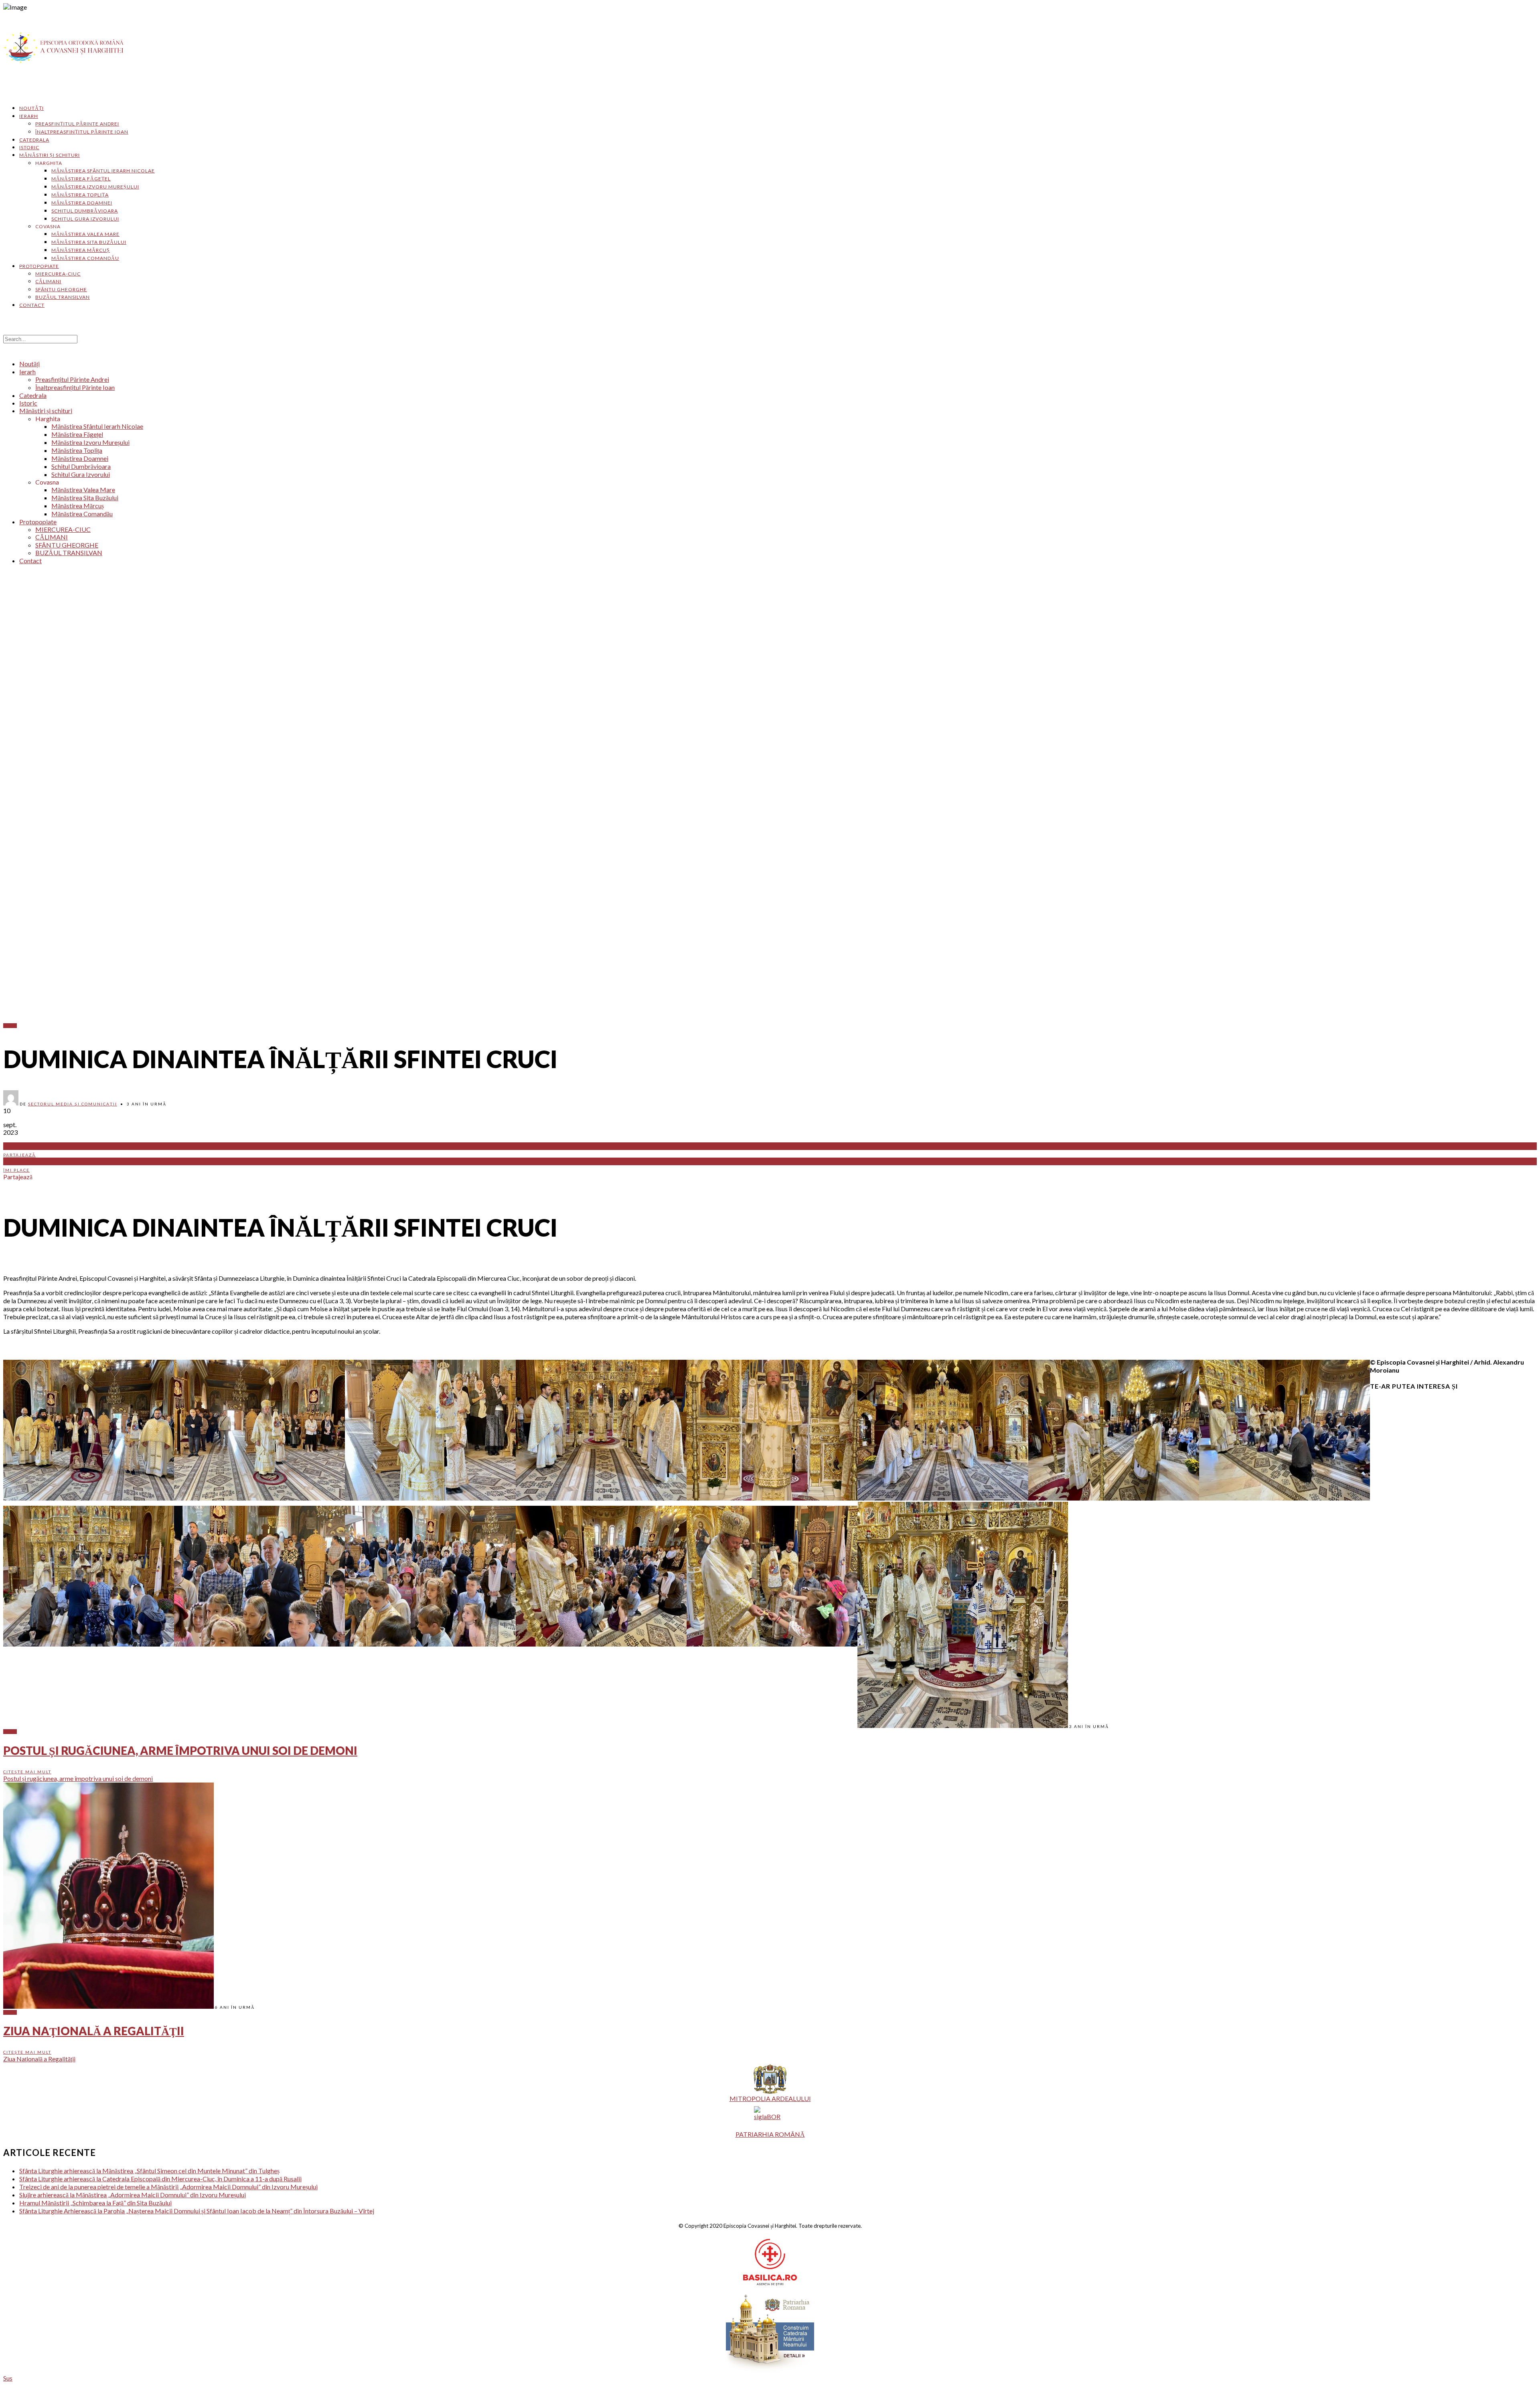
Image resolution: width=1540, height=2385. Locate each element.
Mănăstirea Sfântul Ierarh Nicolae (103, 171)
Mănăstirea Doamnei (82, 203)
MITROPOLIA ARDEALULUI (770, 2098)
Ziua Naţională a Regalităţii (94, 2031)
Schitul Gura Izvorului (85, 219)
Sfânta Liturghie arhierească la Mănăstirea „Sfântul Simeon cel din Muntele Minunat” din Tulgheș (149, 2171)
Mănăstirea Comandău (85, 258)
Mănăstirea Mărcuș (81, 250)
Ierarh (29, 116)
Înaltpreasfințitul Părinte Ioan (82, 132)
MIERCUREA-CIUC (58, 274)
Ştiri (10, 1026)
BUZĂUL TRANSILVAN (63, 297)
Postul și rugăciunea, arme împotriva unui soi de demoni (180, 1750)
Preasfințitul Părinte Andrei (77, 124)
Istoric (29, 147)
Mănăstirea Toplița (80, 195)
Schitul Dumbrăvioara (85, 211)
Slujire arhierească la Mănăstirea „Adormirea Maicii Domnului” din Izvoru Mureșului (133, 2195)
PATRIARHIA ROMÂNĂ (770, 2134)
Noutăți (31, 108)
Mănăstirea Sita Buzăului (89, 242)
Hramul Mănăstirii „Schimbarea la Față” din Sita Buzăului (95, 2203)
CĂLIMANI (48, 281)
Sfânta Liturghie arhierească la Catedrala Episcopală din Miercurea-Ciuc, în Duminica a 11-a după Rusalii (160, 2179)
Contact (32, 305)
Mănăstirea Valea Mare (85, 234)
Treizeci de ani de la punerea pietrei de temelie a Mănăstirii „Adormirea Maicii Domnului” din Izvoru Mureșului (168, 2187)
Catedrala (34, 140)
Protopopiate (39, 266)
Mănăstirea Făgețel (81, 179)
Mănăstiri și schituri (50, 155)
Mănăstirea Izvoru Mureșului (95, 187)
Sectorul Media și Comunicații (73, 1104)
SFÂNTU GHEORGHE (61, 289)
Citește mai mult (27, 1772)
